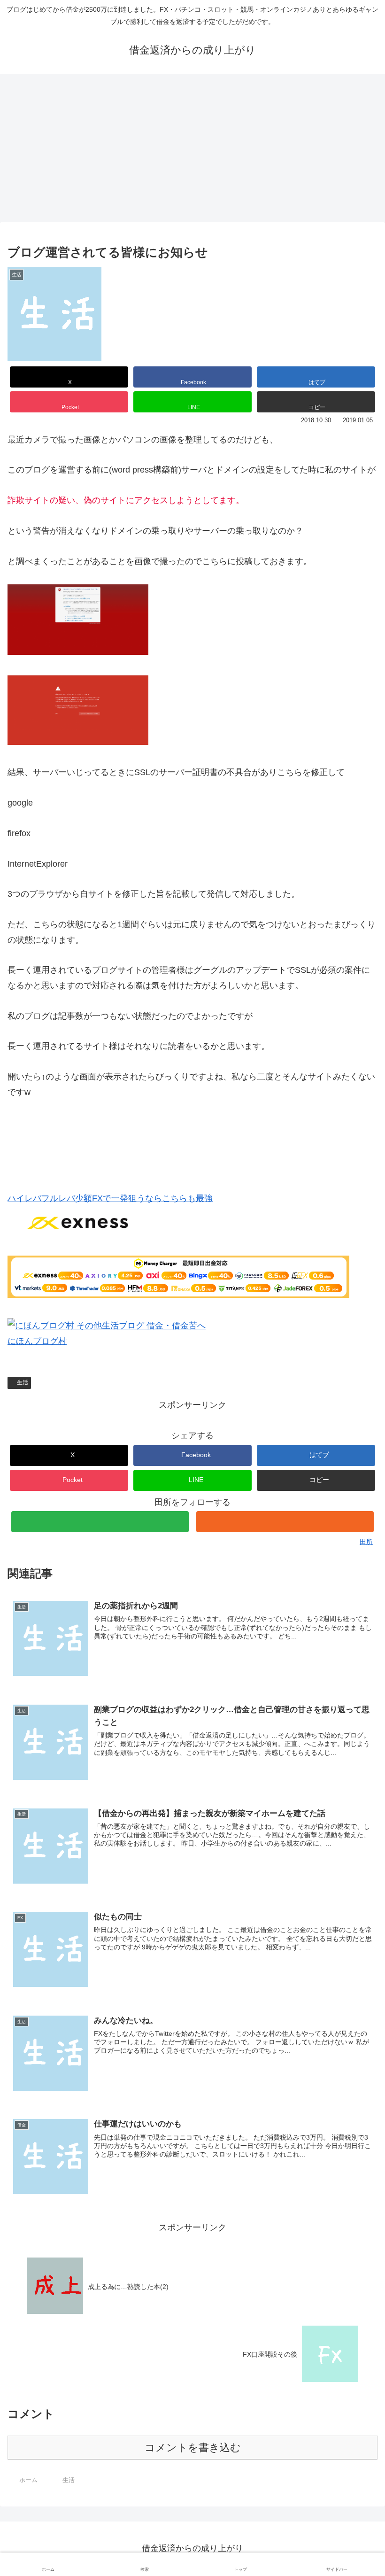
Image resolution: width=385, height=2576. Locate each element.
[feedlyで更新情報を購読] (100, 1522)
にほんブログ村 (37, 1341)
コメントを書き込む (193, 2448)
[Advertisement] (192, 151)
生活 (23, 1382)
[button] (316, 402)
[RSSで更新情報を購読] (285, 1522)
